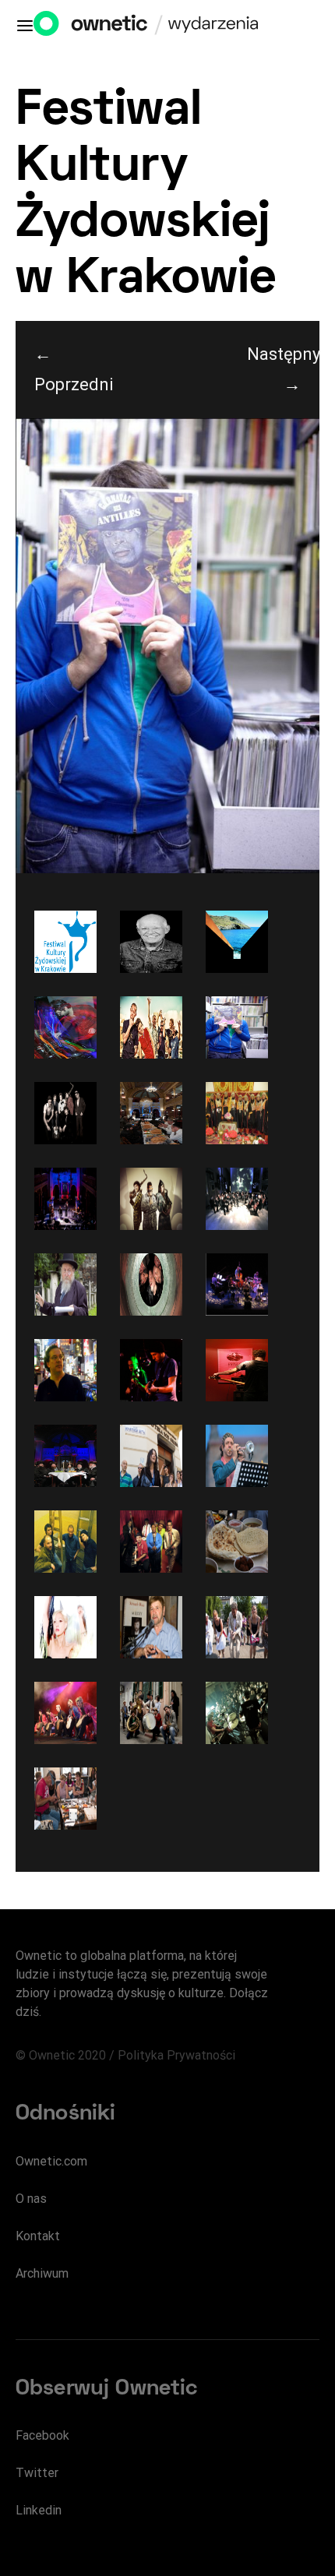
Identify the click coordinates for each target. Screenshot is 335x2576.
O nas (31, 2199)
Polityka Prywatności (176, 2055)
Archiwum (42, 2273)
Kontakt (38, 2236)
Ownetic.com (51, 2161)
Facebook (42, 2435)
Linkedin (39, 2510)
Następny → (283, 369)
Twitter (37, 2473)
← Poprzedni (71, 369)
